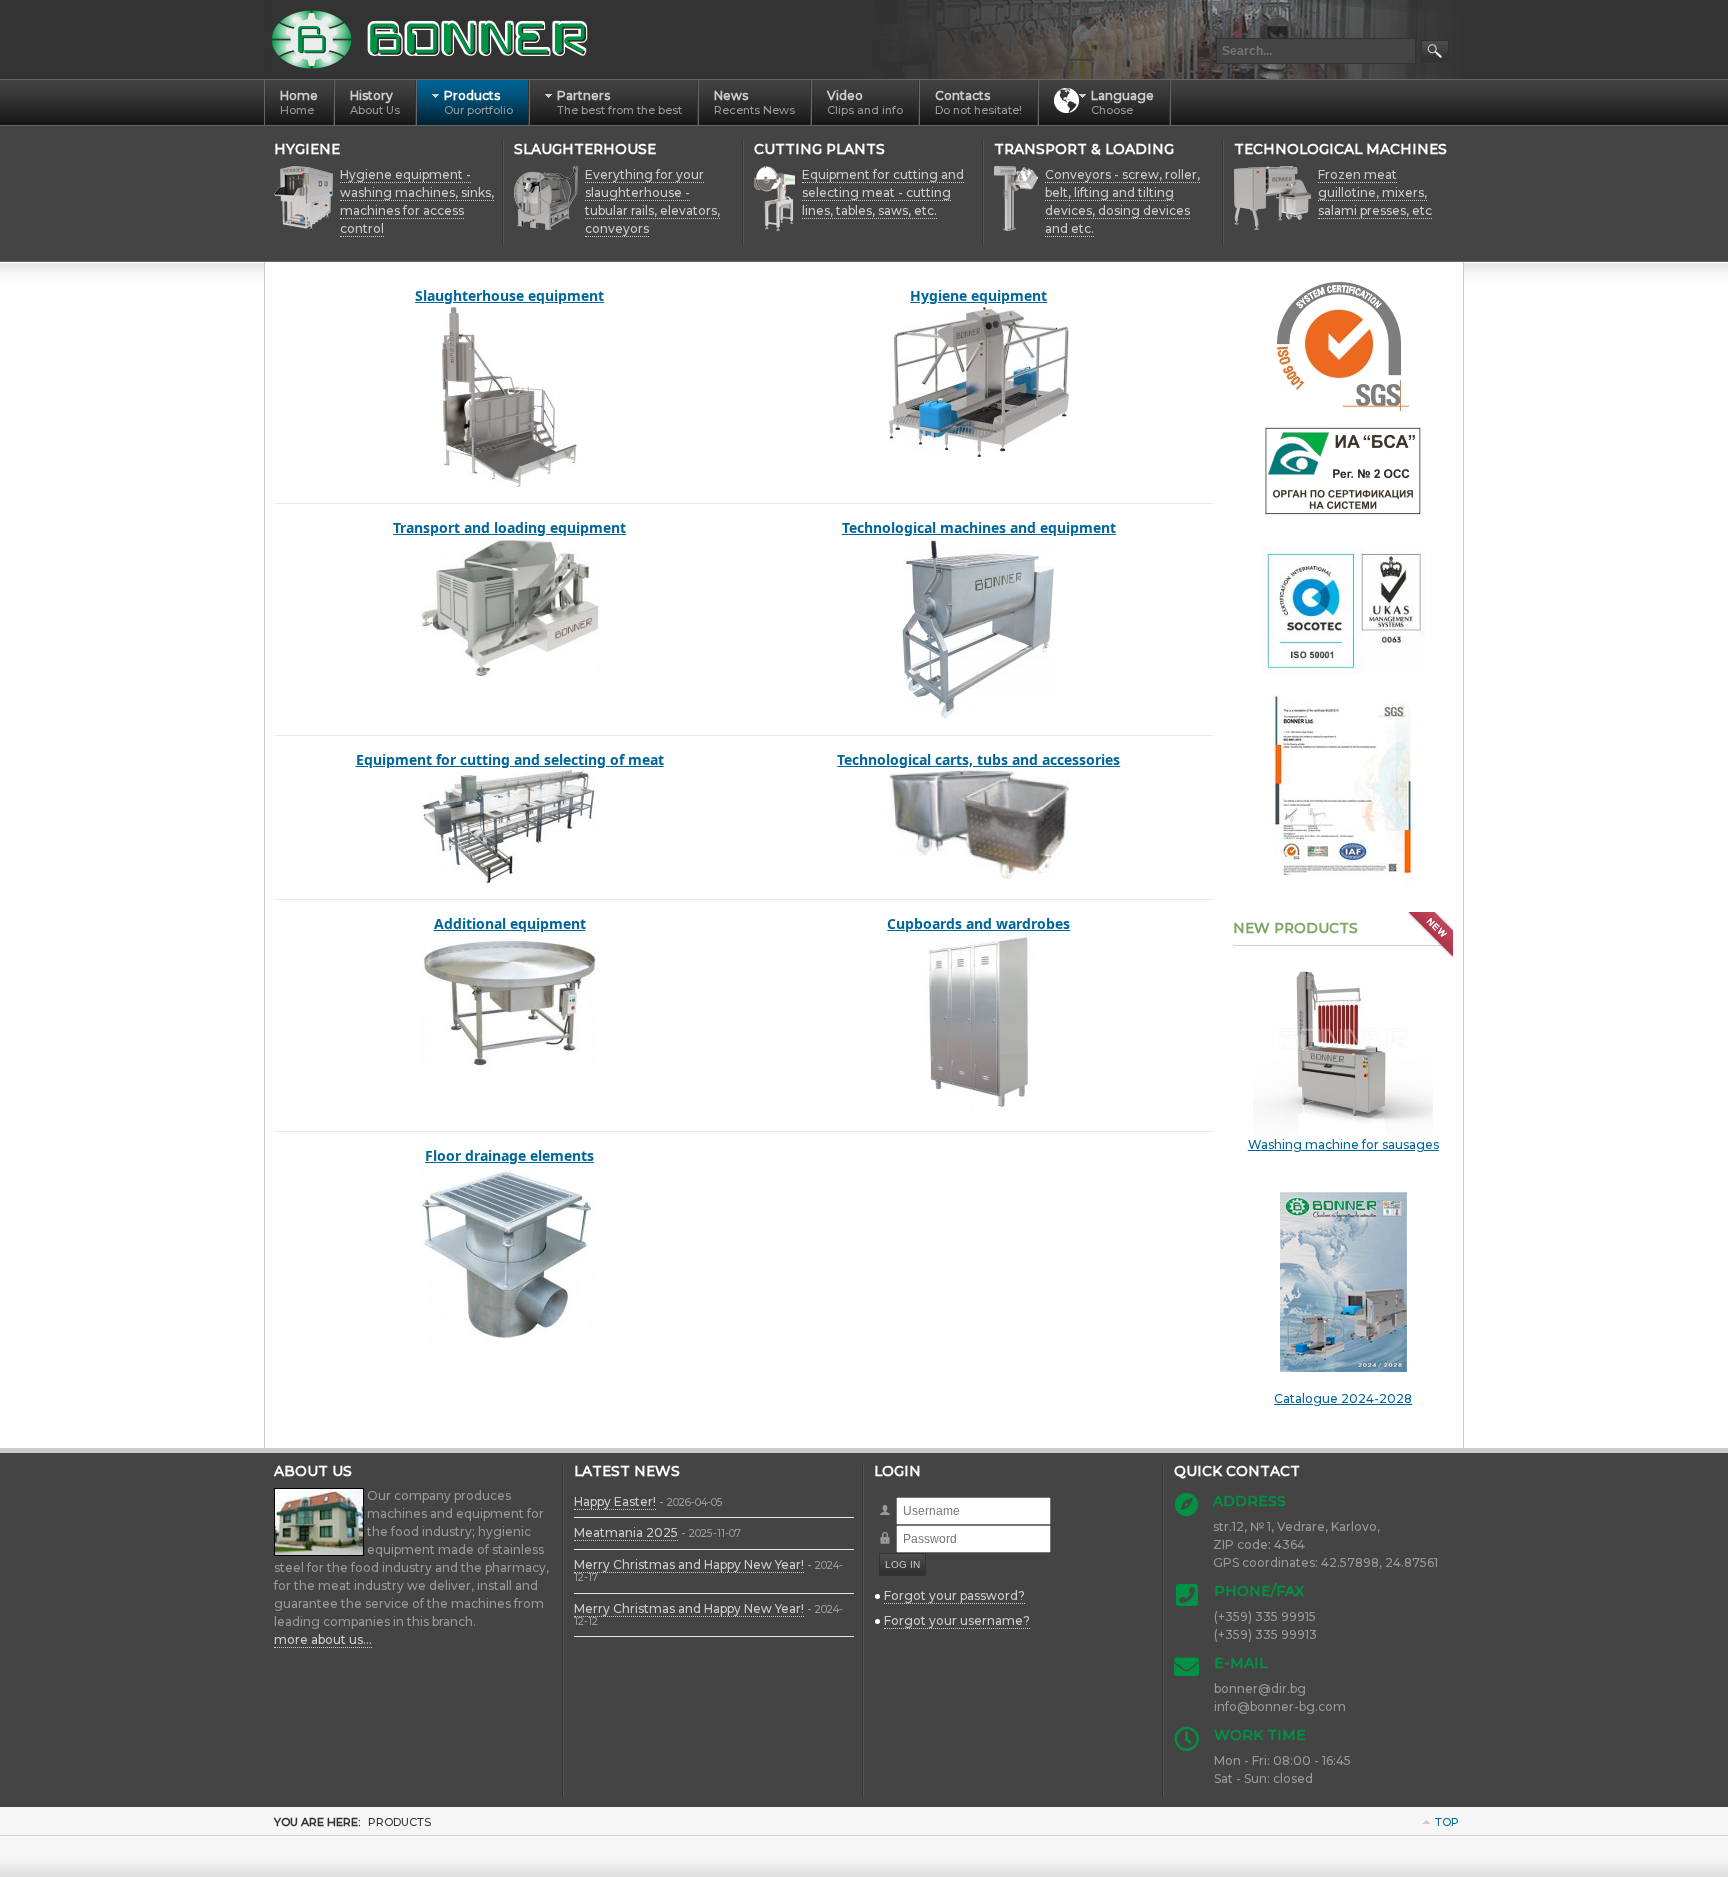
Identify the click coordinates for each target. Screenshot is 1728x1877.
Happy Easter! (615, 1501)
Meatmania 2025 (626, 1532)
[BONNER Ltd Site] (433, 39)
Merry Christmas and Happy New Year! (689, 1564)
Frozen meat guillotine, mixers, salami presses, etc (1375, 192)
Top (1447, 1822)
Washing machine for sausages (1343, 1144)
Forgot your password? (954, 1595)
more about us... (323, 1639)
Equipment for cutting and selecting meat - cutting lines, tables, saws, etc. (883, 192)
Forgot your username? (957, 1620)
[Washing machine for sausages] (1343, 1044)
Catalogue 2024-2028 (1343, 1398)
